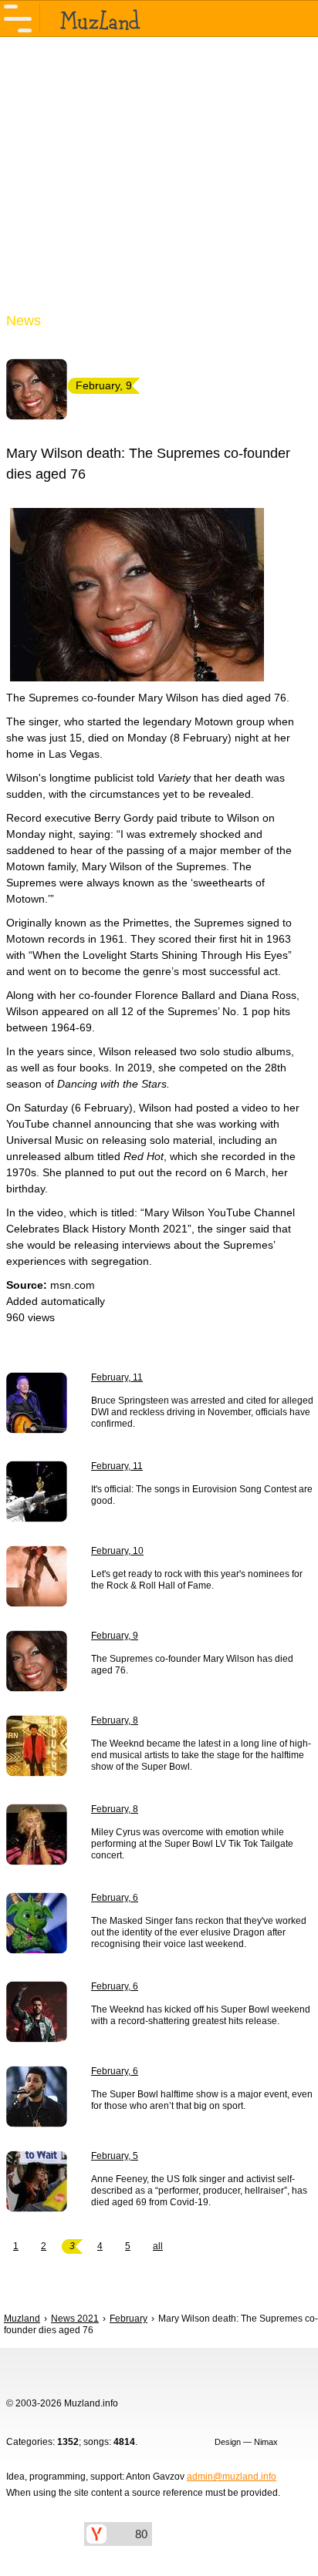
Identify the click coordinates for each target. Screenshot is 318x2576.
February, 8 (115, 1720)
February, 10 (117, 1551)
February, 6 (115, 1898)
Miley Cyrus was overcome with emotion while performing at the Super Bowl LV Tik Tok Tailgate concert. (192, 1844)
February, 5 (115, 2156)
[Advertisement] (159, 183)
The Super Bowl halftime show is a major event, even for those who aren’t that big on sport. (202, 2100)
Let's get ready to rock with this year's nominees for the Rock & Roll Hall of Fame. (197, 1580)
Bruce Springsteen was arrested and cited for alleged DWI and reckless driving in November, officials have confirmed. (202, 1412)
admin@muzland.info (232, 2477)
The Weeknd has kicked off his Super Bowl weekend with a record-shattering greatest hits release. (201, 2015)
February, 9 (115, 1636)
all (158, 2246)
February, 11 (117, 1377)
